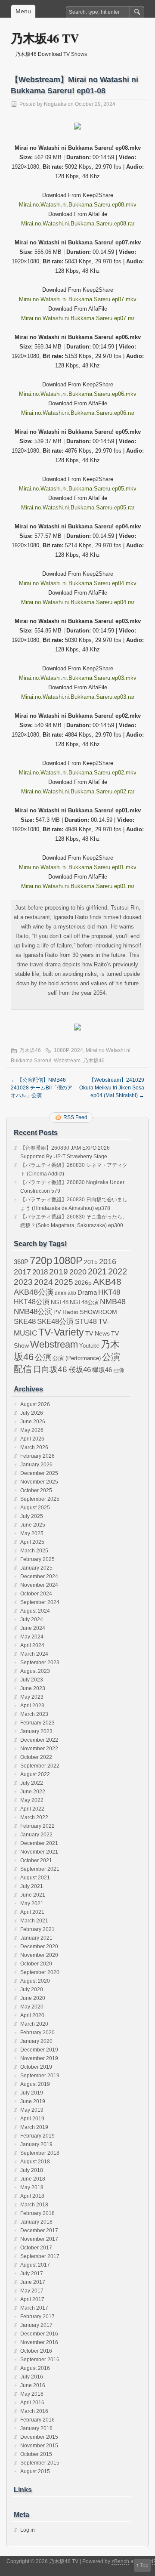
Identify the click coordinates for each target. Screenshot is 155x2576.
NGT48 (60, 1302)
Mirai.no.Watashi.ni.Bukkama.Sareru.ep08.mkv (78, 205)
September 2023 (40, 1663)
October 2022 (36, 1757)
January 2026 (36, 1465)
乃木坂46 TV (45, 38)
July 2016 (32, 2377)
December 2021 (39, 1843)
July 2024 (32, 1620)
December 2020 (39, 1947)
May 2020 (32, 2007)
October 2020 (36, 1964)
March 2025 (34, 1551)
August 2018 (35, 2162)
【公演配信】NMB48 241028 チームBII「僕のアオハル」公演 (42, 1088)
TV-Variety (61, 1332)
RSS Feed (75, 1117)
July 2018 (32, 2170)
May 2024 (32, 1637)
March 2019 (34, 2127)
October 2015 (36, 2454)
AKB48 (107, 1282)
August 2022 (35, 1774)
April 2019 (32, 2119)
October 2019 (36, 2067)
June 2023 (33, 1688)
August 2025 (35, 1508)
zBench (120, 2561)
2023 (23, 1282)
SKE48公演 (55, 1322)
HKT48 (109, 1292)
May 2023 (32, 1697)
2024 (77, 1050)
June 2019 (33, 2101)
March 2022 (34, 1817)
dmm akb (65, 1293)
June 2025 (33, 1525)
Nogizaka (55, 104)
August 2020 (35, 1981)
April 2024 (32, 1645)
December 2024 (39, 1576)
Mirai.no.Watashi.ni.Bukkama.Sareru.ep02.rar (78, 791)
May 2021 (32, 1903)
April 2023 (32, 1706)
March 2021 (34, 1921)
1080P (61, 1050)
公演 (43, 1357)
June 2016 (33, 2385)
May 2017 (32, 2291)
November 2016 (39, 2342)
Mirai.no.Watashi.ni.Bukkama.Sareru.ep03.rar (78, 697)
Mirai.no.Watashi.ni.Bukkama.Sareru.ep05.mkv (78, 489)
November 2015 (39, 2446)
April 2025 (32, 1542)
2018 (40, 1272)
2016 (108, 1261)
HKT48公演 (32, 1302)
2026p (83, 1283)
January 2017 (36, 2325)
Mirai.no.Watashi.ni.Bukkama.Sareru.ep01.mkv (78, 867)
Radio (70, 1312)
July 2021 (32, 1886)
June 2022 (33, 1792)
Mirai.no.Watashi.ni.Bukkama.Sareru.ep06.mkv (78, 394)
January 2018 (36, 2222)
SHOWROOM (98, 1312)
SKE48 (25, 1321)
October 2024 (36, 1594)
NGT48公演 (84, 1302)
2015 (91, 1262)
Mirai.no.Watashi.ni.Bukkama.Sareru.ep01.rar (78, 886)
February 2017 (37, 2317)
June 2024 (33, 1628)
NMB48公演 (33, 1312)
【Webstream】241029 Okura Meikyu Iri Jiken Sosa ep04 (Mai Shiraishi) (112, 1088)
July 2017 (32, 2274)
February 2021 (37, 1929)
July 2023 (32, 1680)
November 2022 (39, 1749)
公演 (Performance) (77, 1358)
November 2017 (39, 2239)
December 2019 (39, 2050)
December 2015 (39, 2437)
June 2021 (33, 1895)
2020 (78, 1272)
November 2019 (39, 2058)
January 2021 (36, 1938)
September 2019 (40, 2076)
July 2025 (32, 1516)
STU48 (86, 1321)
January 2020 (36, 2041)
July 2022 (32, 1783)
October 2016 (36, 2351)
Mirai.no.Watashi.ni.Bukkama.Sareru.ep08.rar (78, 224)
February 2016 (37, 2420)
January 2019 (36, 2144)
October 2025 (36, 1490)
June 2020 (33, 1998)
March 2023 (34, 1714)
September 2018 (40, 2153)
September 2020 (40, 1972)
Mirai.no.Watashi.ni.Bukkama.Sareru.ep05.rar (78, 507)
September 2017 (40, 2256)
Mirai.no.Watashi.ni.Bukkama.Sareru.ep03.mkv (78, 678)
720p (41, 1260)
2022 (118, 1271)
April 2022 (32, 1809)
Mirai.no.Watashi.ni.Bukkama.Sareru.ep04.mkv (78, 583)
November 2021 (39, 1852)
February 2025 (37, 1559)
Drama (87, 1292)
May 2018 (32, 2187)
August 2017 (35, 2265)
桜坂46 (80, 1370)
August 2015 (35, 2471)
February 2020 (37, 2033)
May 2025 (32, 1533)
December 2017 (39, 2230)
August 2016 (35, 2368)
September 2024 (40, 1602)
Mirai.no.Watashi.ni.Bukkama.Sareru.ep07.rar (78, 318)
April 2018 (32, 2196)
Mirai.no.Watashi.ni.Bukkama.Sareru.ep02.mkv (78, 773)
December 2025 (39, 1473)
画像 (119, 1370)
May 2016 (32, 2394)
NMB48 (113, 1302)
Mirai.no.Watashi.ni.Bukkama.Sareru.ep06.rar (78, 413)
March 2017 (34, 2308)
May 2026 (32, 1430)
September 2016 (40, 2360)
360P (21, 1262)
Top (144, 2565)
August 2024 (35, 1611)
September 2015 (40, 2463)
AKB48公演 (34, 1292)
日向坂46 (50, 1369)
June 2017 (33, 2282)
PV (57, 1312)
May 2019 (32, 2110)
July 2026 (32, 1413)
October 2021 (36, 1860)
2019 (59, 1272)
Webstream (67, 1061)
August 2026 (35, 1404)
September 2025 (40, 1499)
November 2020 (39, 1955)
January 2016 (36, 2428)
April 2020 (32, 2015)
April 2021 (32, 1912)
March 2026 (34, 1447)
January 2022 (36, 1835)
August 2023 (35, 1671)
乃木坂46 (30, 1050)
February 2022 (37, 1826)
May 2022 (32, 1800)
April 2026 (32, 1439)
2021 (97, 1271)
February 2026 (37, 1456)
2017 (22, 1272)
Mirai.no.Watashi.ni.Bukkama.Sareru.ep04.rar (78, 602)
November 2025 (39, 1482)
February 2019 (37, 2136)
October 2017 (36, 2248)
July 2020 (32, 1990)
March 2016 (34, 2411)
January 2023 (36, 1731)
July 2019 (32, 2093)
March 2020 (34, 2024)
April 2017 (32, 2299)
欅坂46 (102, 1370)
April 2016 (32, 2403)
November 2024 (39, 1585)
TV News (98, 1333)
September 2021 (40, 1869)
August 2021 (35, 1878)
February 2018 (37, 2213)
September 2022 (40, 1766)
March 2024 (34, 1654)
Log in (28, 2530)
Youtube (89, 1346)
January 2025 (36, 1568)
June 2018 (33, 2179)
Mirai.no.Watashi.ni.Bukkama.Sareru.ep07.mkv (78, 299)
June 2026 (33, 1422)
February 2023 (37, 1723)
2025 (64, 1282)
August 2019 (35, 2084)
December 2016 (39, 2334)
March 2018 (34, 2205)
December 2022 (39, 1740)
